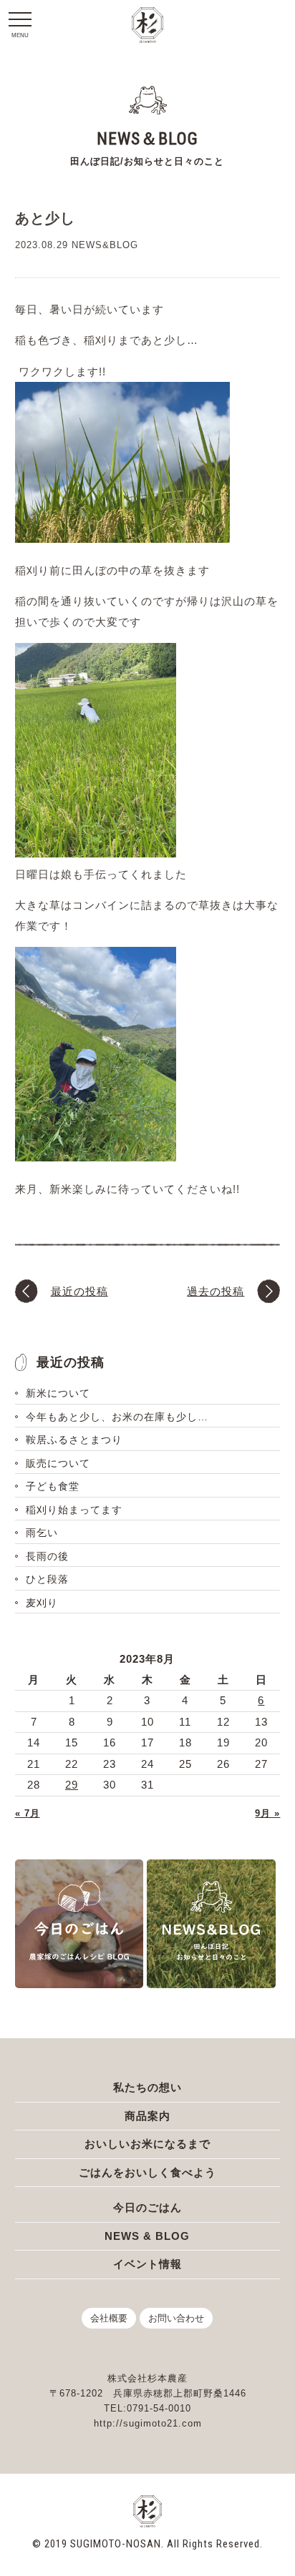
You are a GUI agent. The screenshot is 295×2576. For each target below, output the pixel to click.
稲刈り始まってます (74, 1510)
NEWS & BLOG (147, 2236)
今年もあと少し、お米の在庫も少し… (117, 1417)
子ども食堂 (53, 1486)
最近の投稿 (79, 1291)
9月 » (267, 1813)
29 (72, 1785)
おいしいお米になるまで (147, 2144)
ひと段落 (47, 1579)
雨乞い (42, 1533)
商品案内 (147, 2116)
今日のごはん (147, 2207)
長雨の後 (47, 1556)
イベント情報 (147, 2264)
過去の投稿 (216, 1291)
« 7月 (28, 1813)
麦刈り (42, 1603)
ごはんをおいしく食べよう (147, 2172)
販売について (58, 1463)
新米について (58, 1393)
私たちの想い (147, 2087)
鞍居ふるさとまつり (74, 1440)
